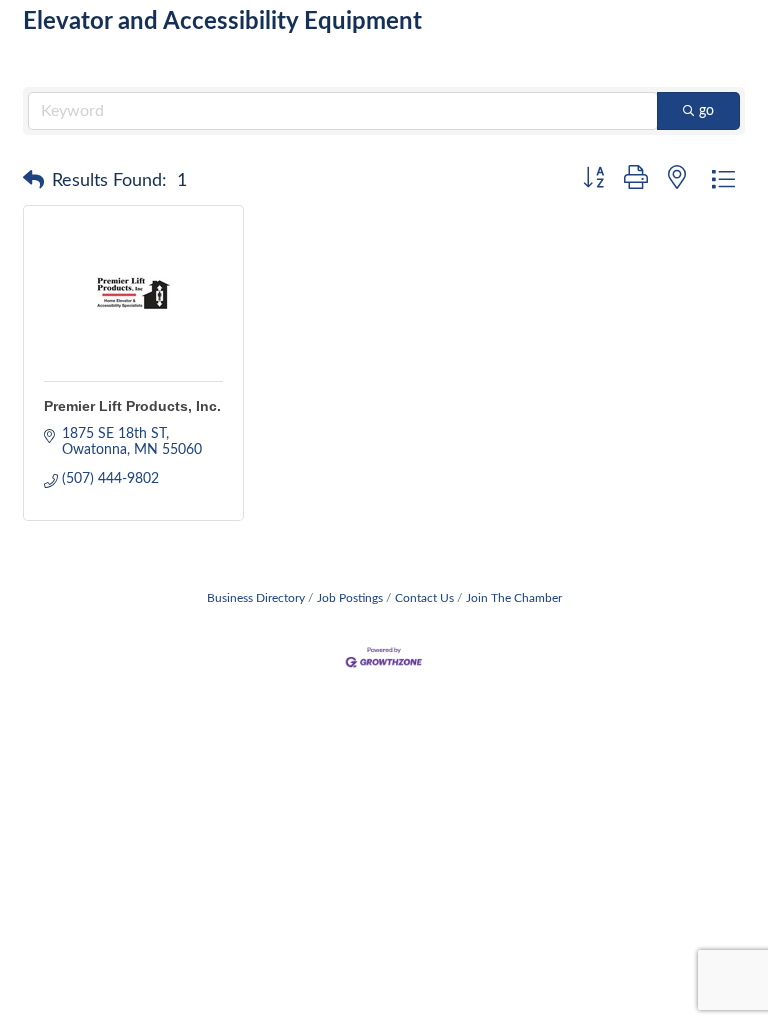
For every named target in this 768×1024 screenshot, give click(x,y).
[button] (33, 181)
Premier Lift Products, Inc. (132, 406)
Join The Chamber (514, 598)
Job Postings (350, 598)
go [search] (706, 111)
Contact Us (424, 598)
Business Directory (256, 598)
